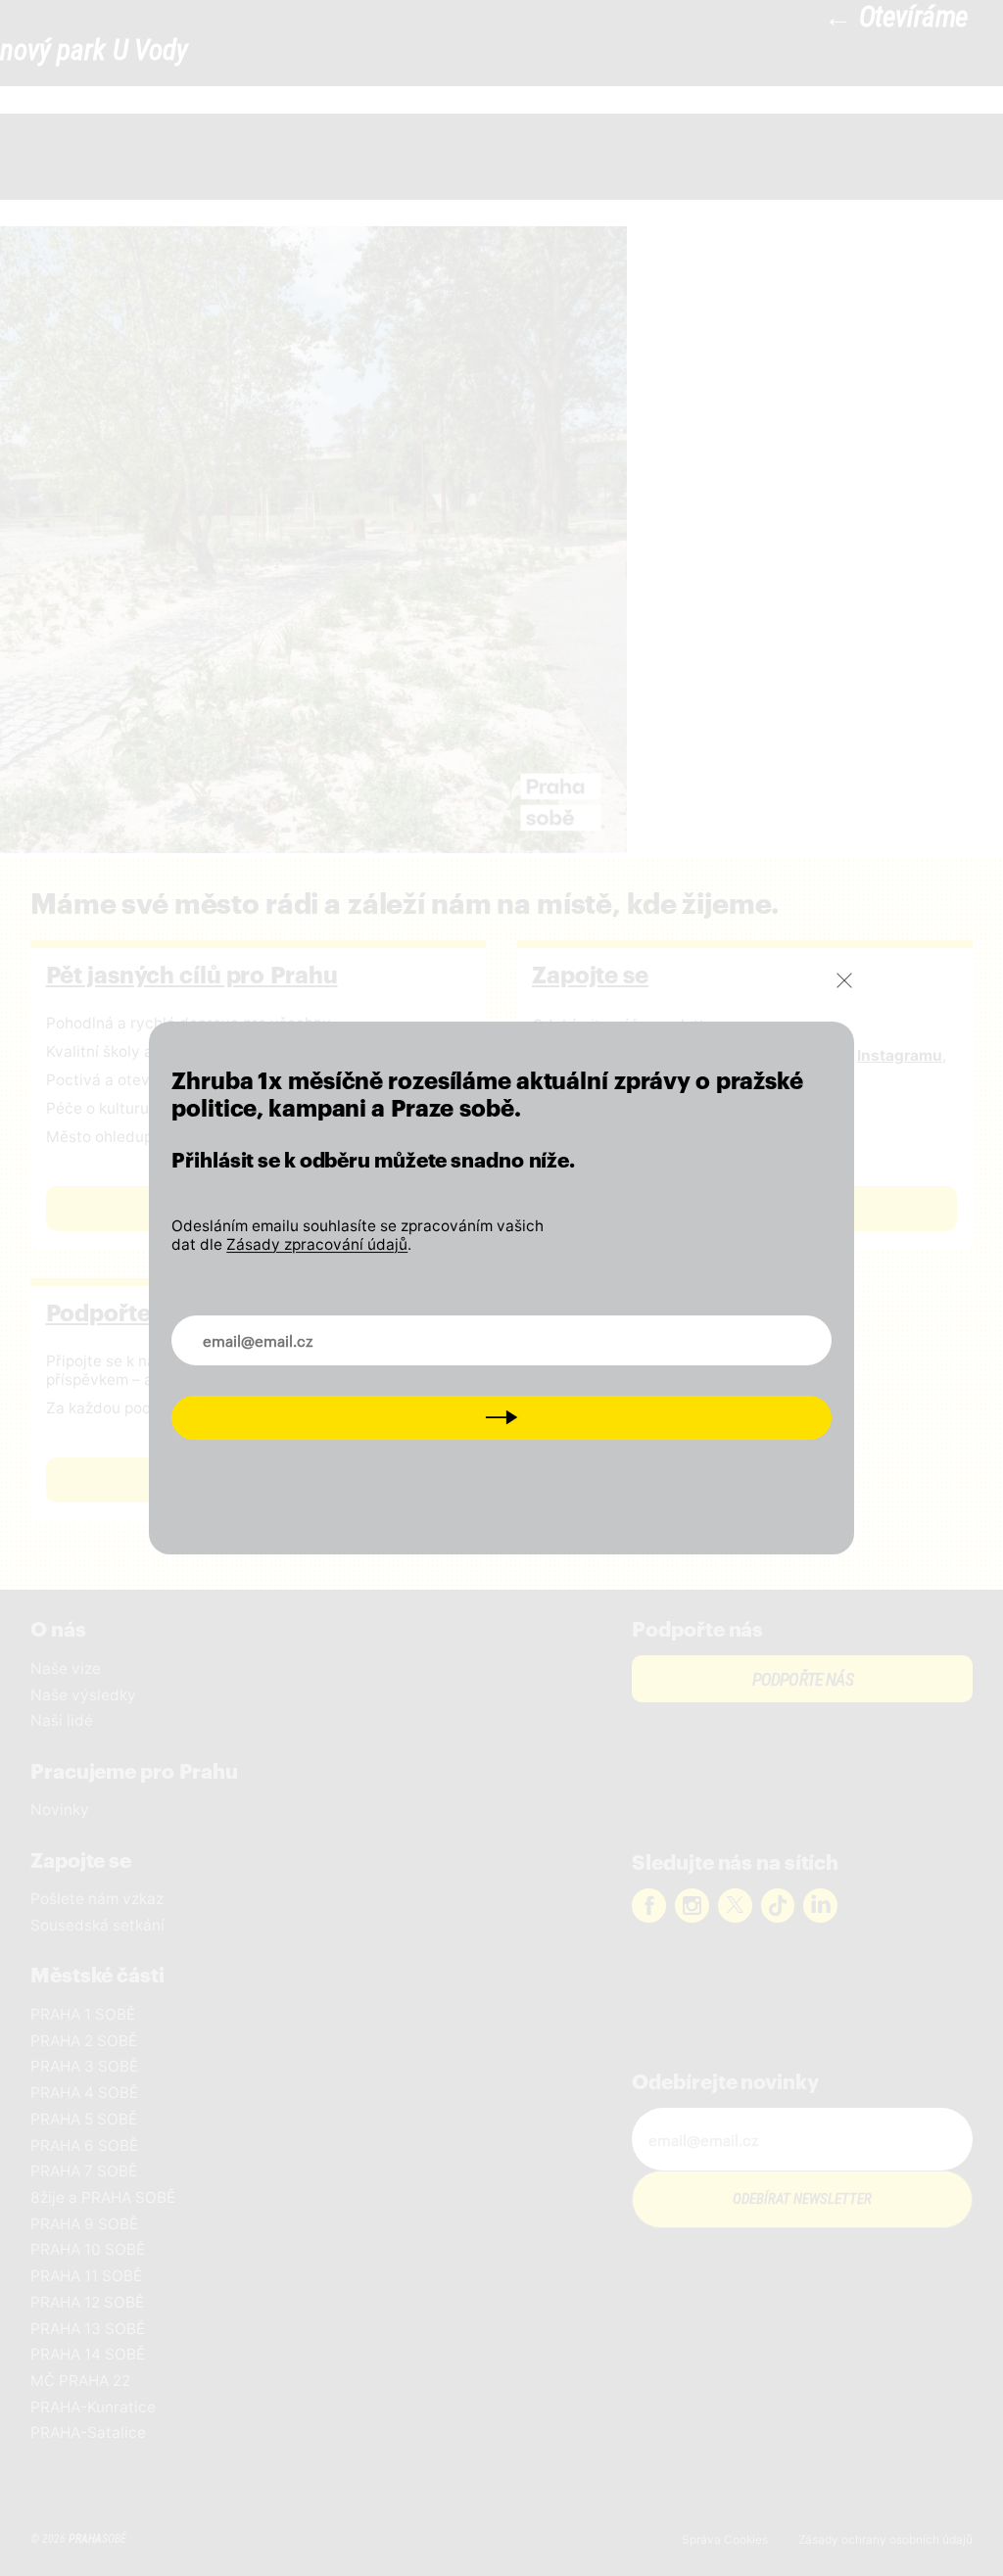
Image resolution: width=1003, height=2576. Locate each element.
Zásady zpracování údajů (317, 1244)
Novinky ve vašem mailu (277, 1328)
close (844, 980)
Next (501, 1416)
